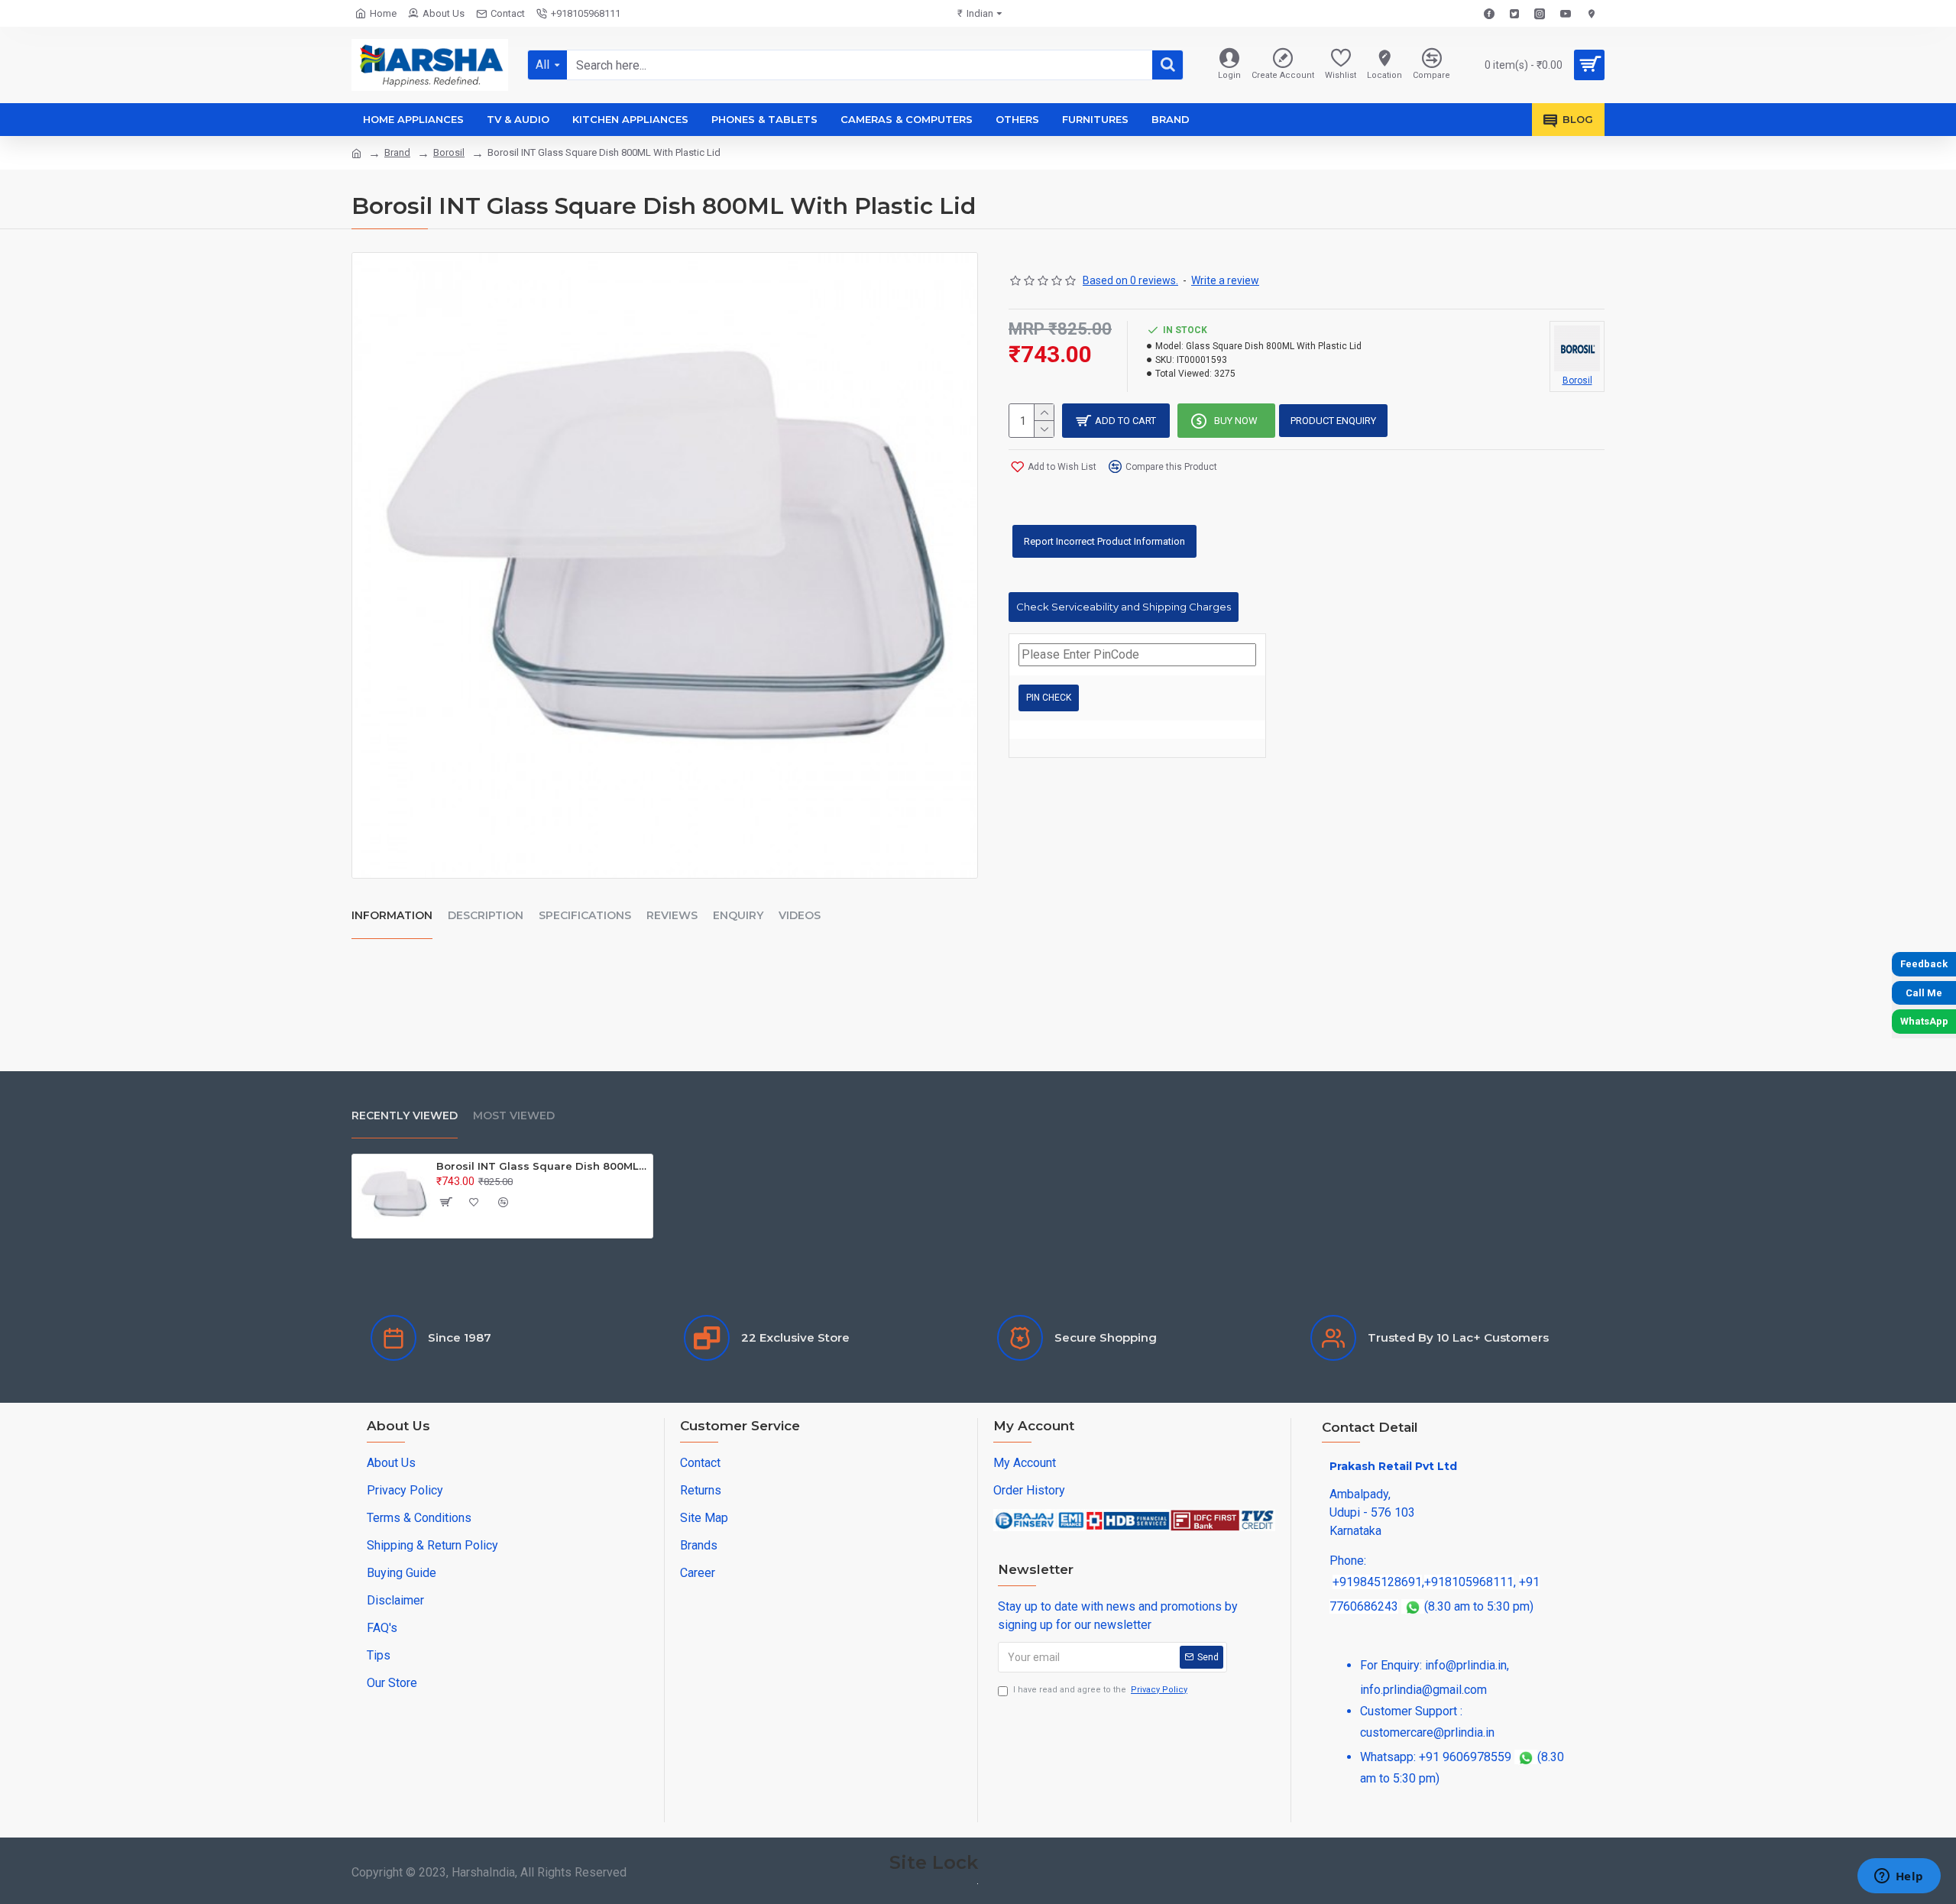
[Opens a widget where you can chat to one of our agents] (1899, 1877)
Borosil (449, 152)
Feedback (1924, 964)
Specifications (585, 915)
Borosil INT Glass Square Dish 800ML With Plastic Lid (542, 1166)
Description (486, 915)
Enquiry (738, 915)
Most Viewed (514, 1116)
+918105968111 (1469, 1582)
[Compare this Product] (504, 1202)
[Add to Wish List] (474, 1202)
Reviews (672, 915)
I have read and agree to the (1100, 1690)
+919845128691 (1377, 1582)
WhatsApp (1924, 1021)
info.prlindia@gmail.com (1423, 1690)
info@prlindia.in (1466, 1665)
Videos (800, 915)
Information (392, 915)
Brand (397, 152)
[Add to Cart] (445, 1202)
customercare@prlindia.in (1427, 1732)
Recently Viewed (405, 1116)
